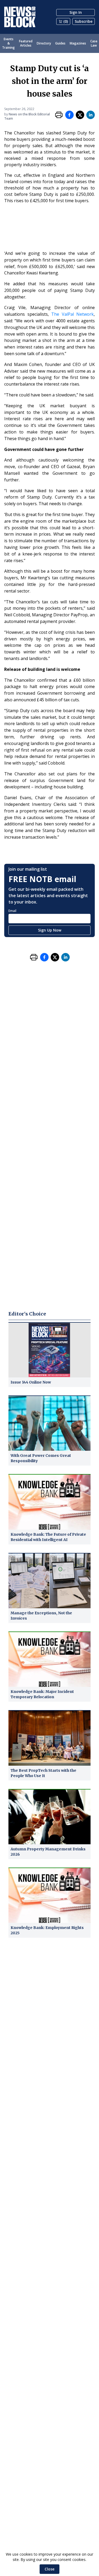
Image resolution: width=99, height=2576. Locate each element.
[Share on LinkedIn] (91, 115)
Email (12, 911)
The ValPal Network (72, 314)
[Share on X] (80, 115)
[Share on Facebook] (69, 115)
